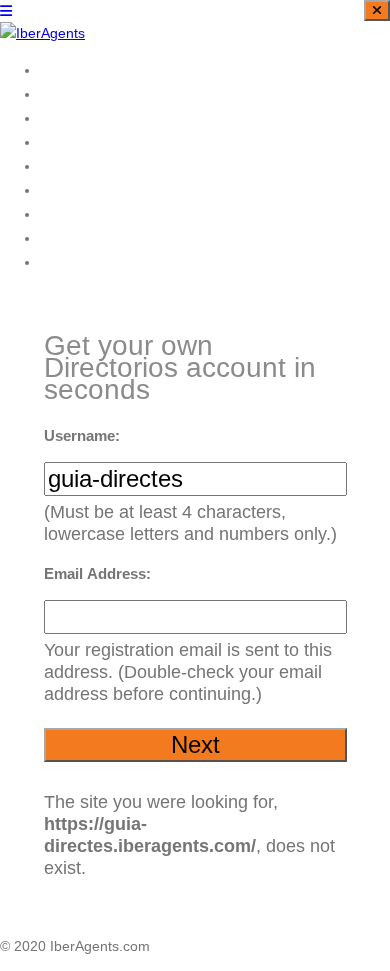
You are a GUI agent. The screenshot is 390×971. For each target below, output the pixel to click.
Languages (80, 213)
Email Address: (97, 573)
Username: (82, 435)
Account (69, 165)
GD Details (79, 117)
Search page (85, 69)
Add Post (72, 237)
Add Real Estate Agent (120, 261)
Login (60, 141)
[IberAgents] (42, 33)
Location (70, 93)
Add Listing (80, 189)
